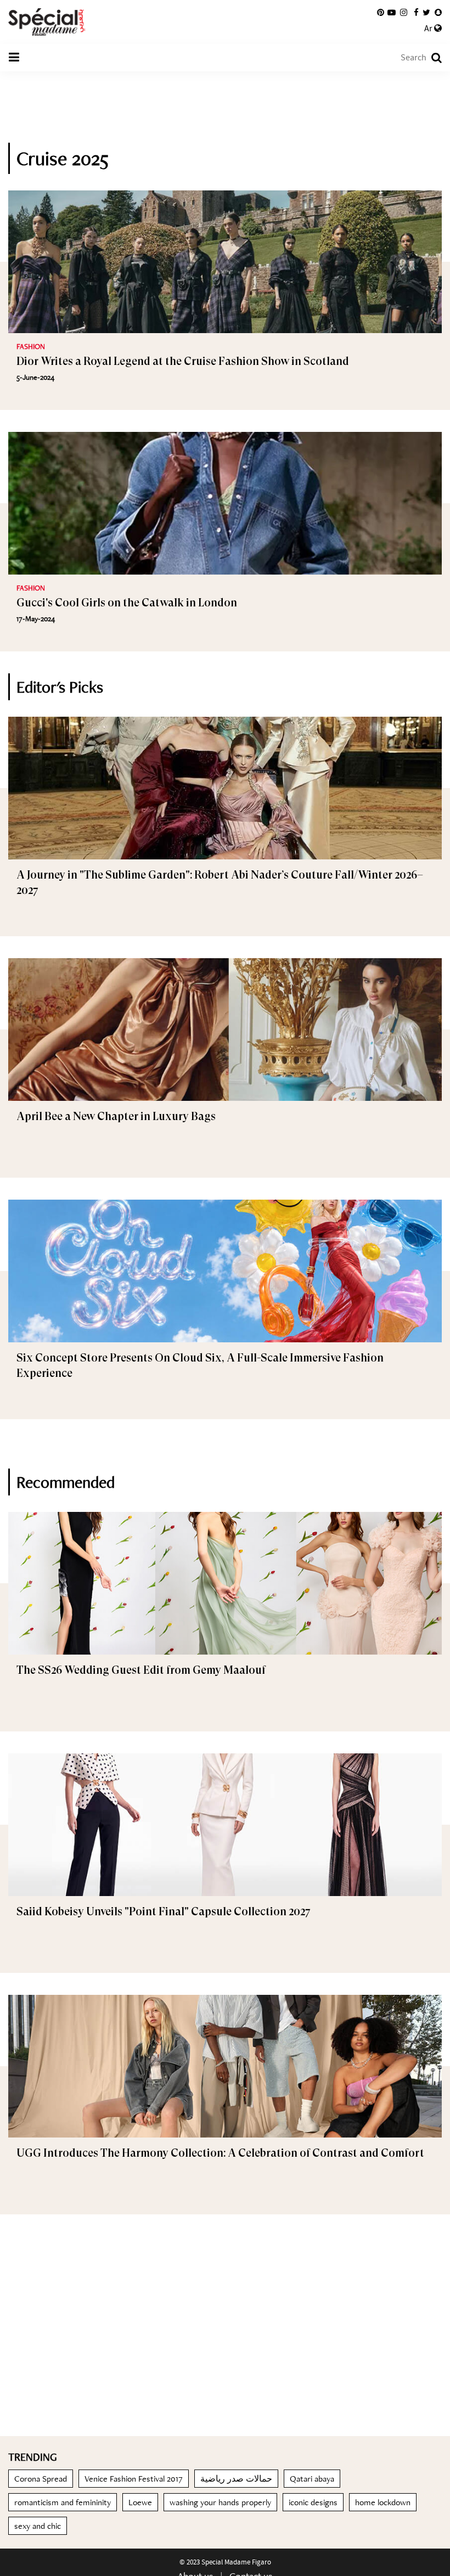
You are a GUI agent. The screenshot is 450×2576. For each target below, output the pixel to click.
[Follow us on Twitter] (426, 13)
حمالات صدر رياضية (236, 2479)
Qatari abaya (312, 2479)
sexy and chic (38, 2526)
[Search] (431, 58)
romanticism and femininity (63, 2502)
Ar (429, 29)
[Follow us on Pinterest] (381, 13)
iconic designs (313, 2502)
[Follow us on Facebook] (416, 13)
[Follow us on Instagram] (404, 13)
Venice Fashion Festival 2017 (134, 2479)
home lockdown (383, 2502)
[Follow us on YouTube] (392, 13)
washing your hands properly (220, 2502)
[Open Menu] (14, 58)
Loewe (140, 2502)
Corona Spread (41, 2479)
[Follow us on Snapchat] (438, 13)
